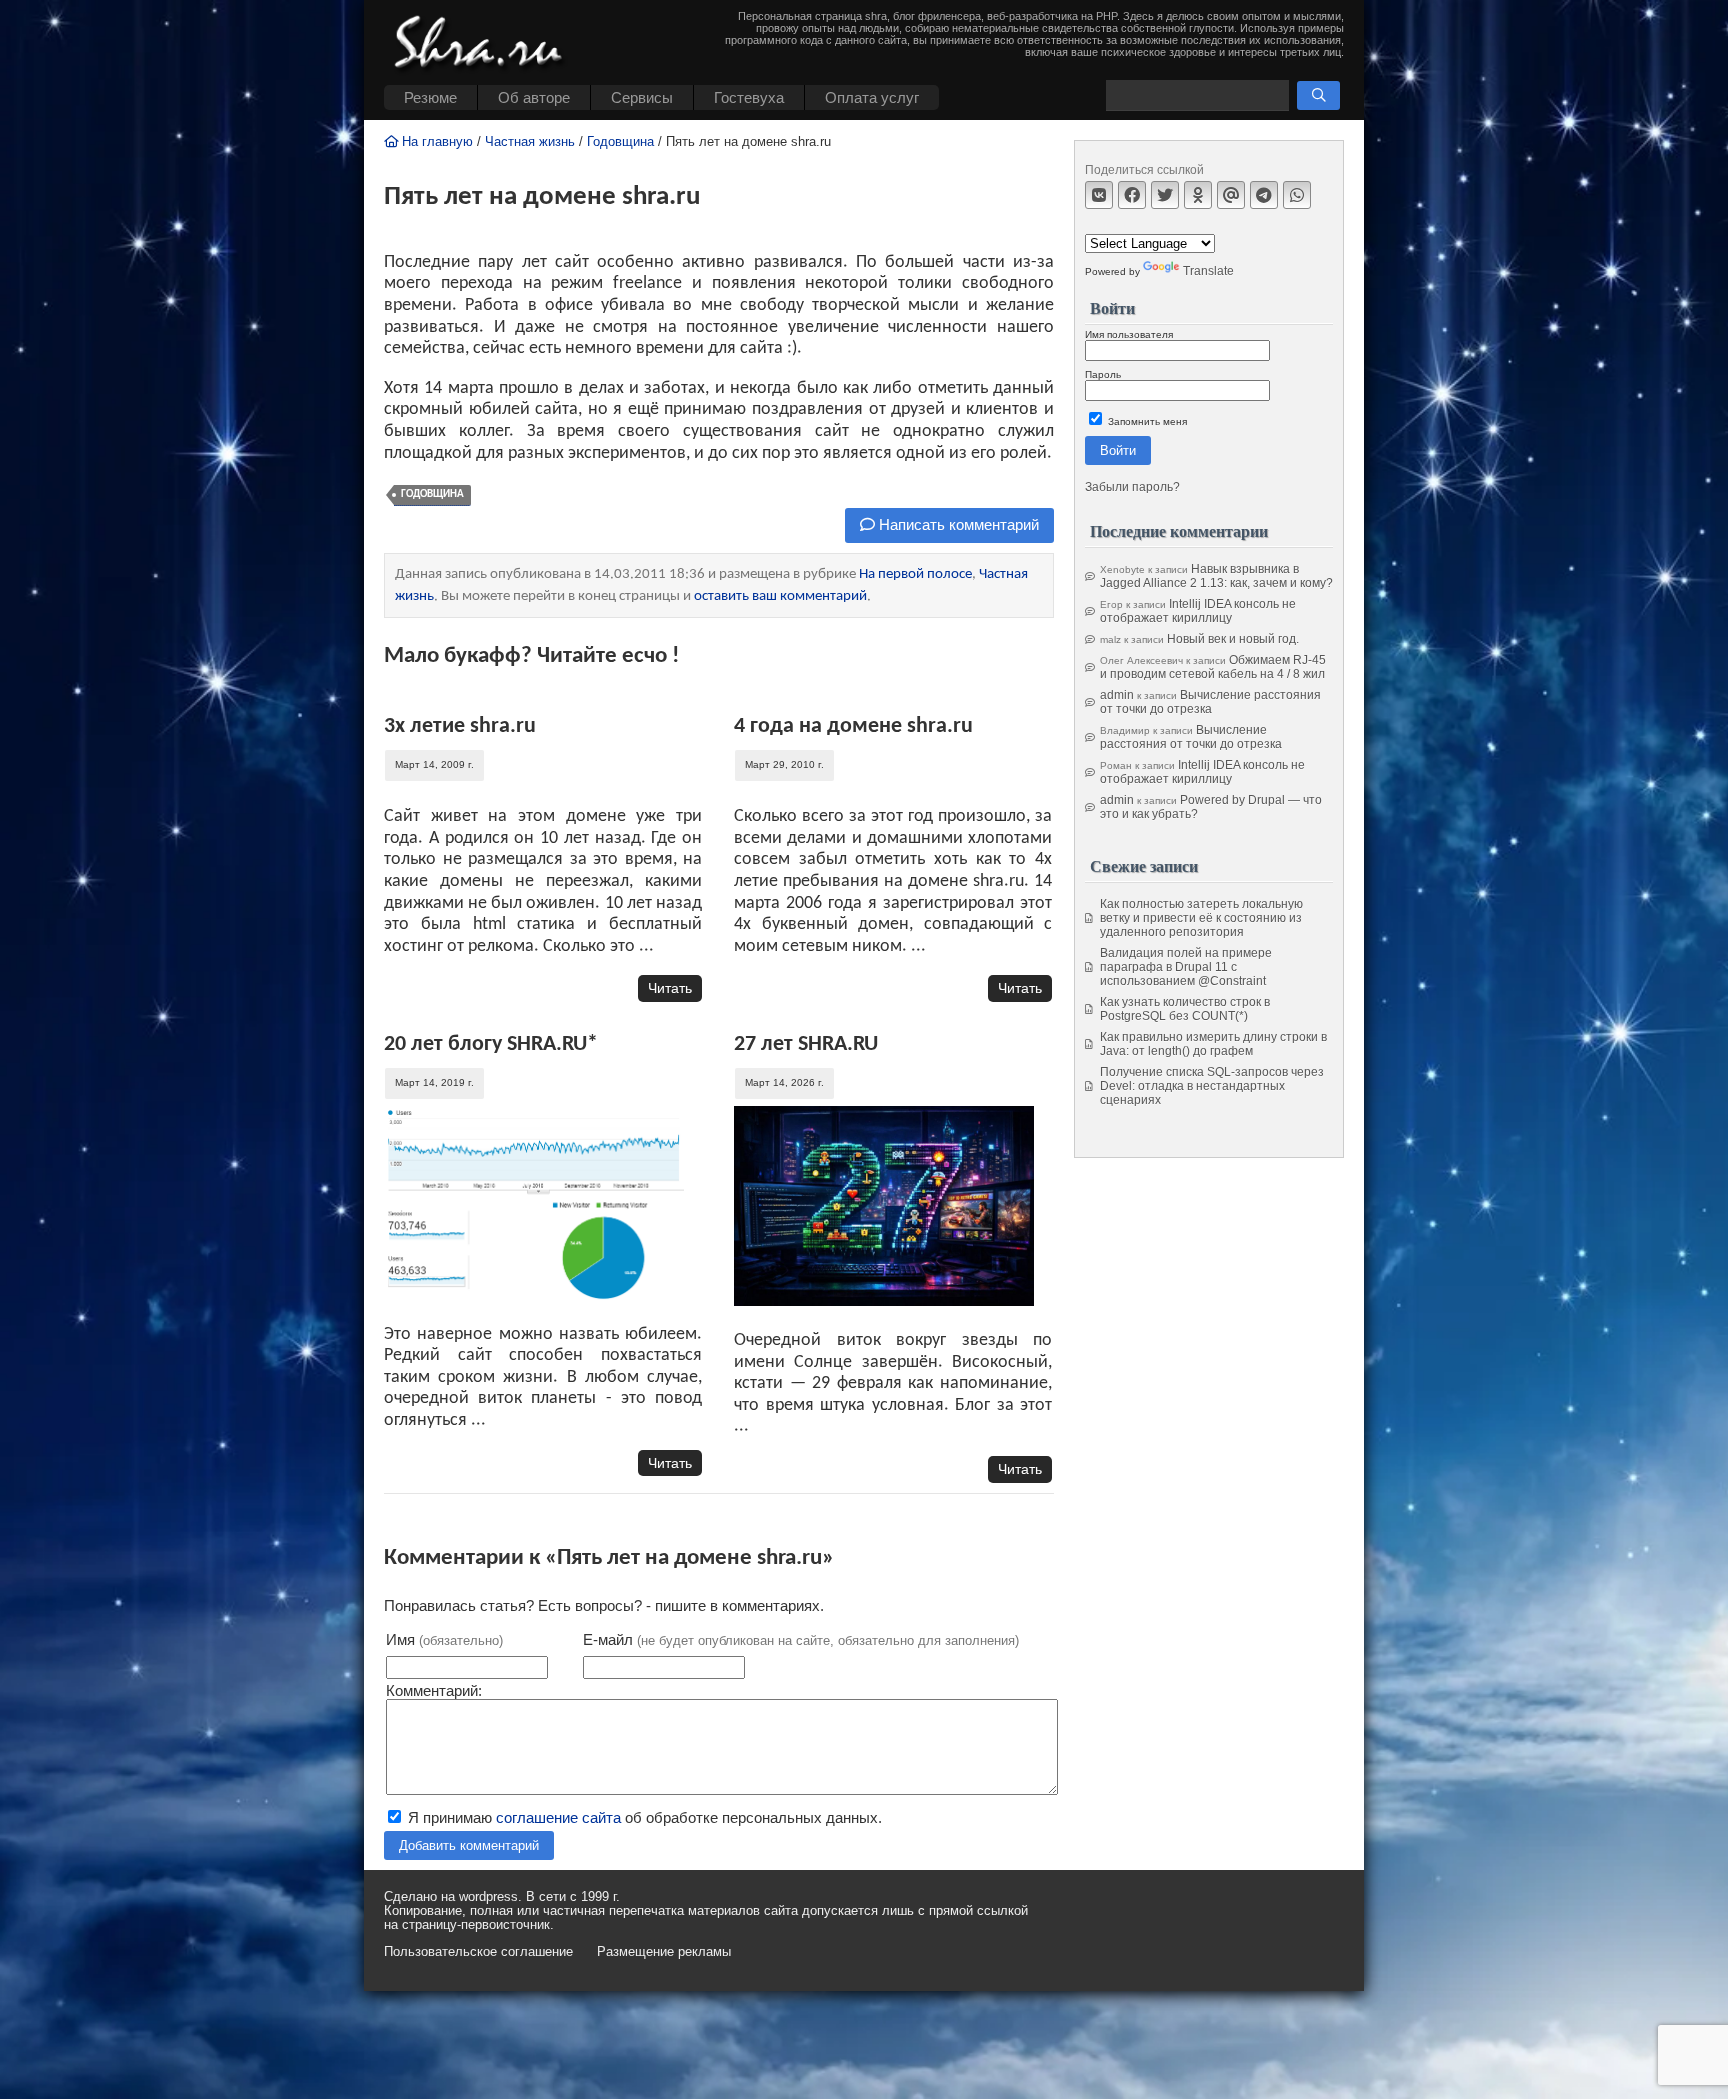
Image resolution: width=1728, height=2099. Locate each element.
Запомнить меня (1146, 421)
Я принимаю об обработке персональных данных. (643, 1817)
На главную (435, 142)
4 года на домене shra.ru (853, 726)
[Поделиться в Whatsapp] (1297, 195)
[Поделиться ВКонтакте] (1099, 195)
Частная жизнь (530, 142)
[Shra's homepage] (484, 45)
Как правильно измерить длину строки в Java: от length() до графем (1213, 1044)
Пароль (1103, 374)
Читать (670, 988)
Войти (1118, 450)
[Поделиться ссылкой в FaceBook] (1132, 195)
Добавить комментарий (469, 1845)
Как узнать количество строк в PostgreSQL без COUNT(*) (1185, 1009)
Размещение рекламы (664, 1952)
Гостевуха (749, 97)
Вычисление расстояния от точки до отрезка (1210, 702)
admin (1117, 695)
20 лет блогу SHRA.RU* (491, 1044)
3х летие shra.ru (460, 726)
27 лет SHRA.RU (806, 1044)
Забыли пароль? (1132, 487)
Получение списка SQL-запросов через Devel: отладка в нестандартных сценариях (1212, 1086)
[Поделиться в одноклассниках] (1198, 195)
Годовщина (620, 142)
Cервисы (642, 97)
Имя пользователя (1129, 334)
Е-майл (801, 1639)
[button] (1318, 95)
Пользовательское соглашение (478, 1952)
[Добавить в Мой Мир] (1231, 195)
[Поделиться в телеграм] (1264, 195)
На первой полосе (915, 574)
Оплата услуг (872, 97)
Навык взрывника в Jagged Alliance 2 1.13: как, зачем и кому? (1216, 576)
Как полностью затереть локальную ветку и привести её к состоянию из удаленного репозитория (1201, 918)
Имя (444, 1639)
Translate (1208, 271)
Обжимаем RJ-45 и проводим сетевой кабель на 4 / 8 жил (1213, 667)
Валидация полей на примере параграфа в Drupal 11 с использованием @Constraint (1186, 967)
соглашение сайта (558, 1817)
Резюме (430, 97)
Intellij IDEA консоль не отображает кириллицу (1198, 611)
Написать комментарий (957, 524)
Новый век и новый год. (1233, 639)
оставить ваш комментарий (780, 596)
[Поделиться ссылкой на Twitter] (1165, 195)
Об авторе (534, 97)
